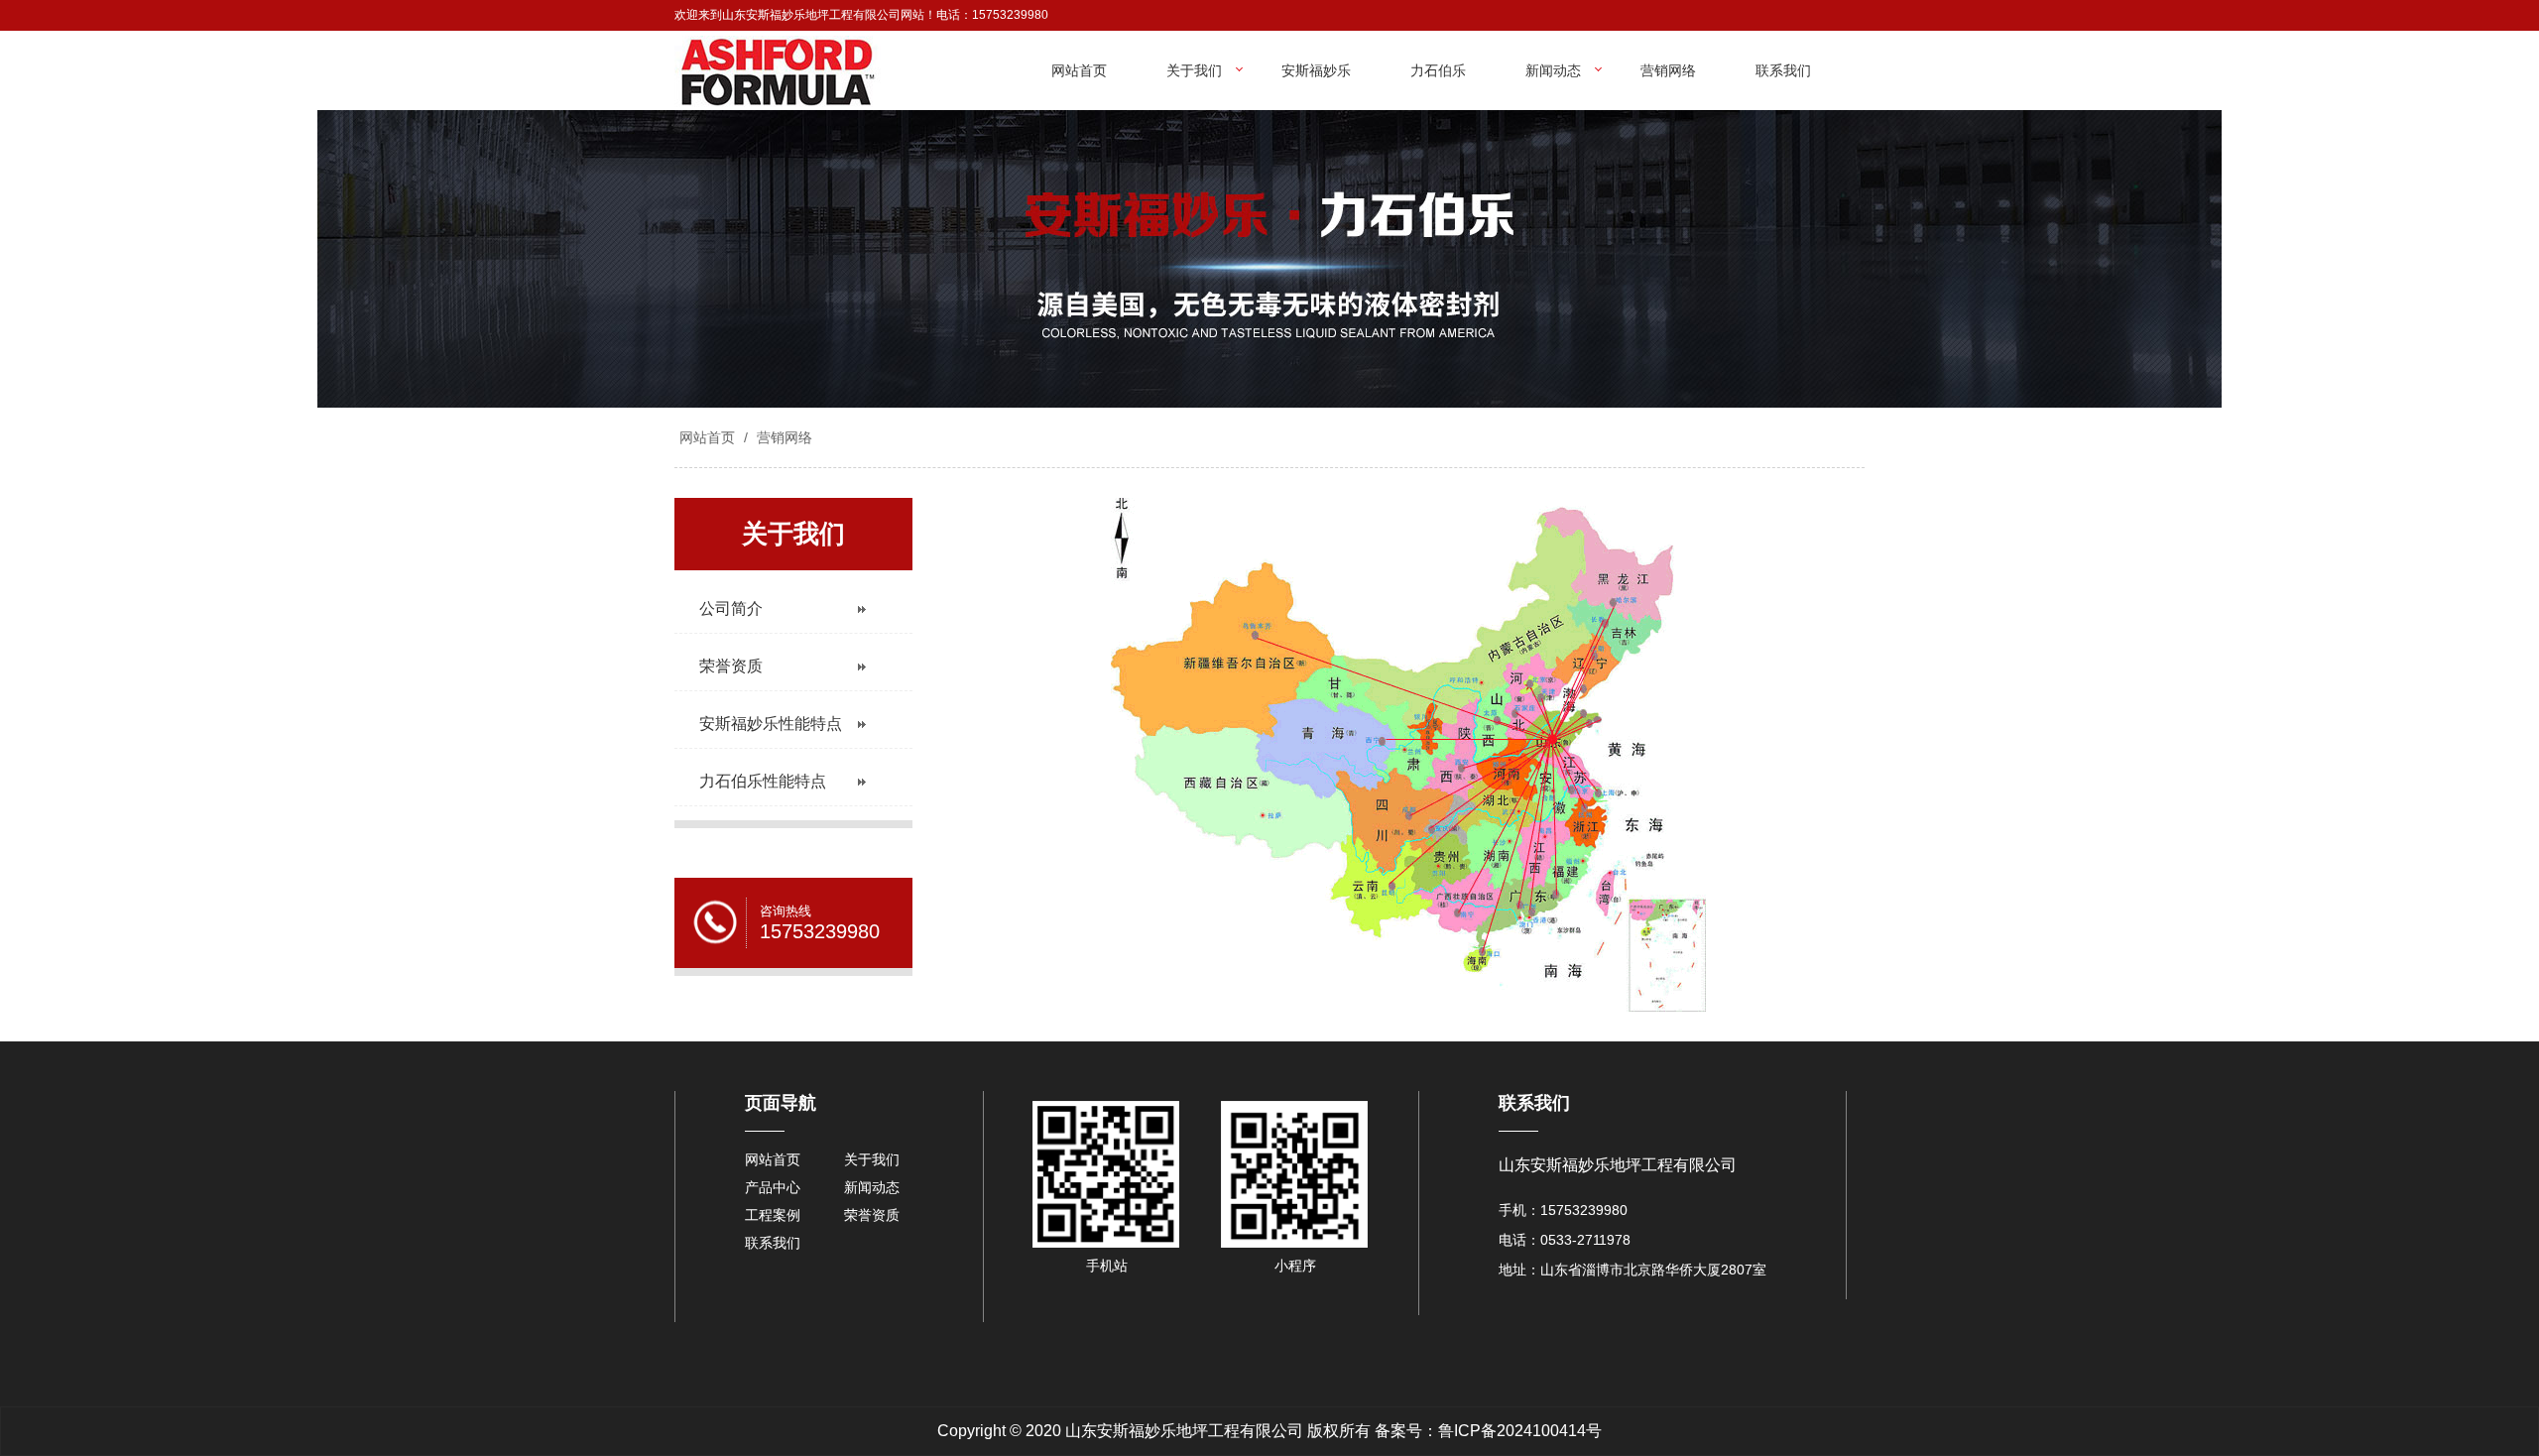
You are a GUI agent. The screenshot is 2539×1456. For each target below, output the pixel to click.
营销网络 (1668, 70)
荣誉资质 (872, 1215)
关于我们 (1194, 70)
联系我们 (1783, 70)
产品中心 (773, 1187)
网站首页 (1079, 70)
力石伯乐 (1438, 70)
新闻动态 (1553, 70)
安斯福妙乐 (1316, 70)
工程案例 (773, 1215)
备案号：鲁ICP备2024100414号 (1488, 1431)
